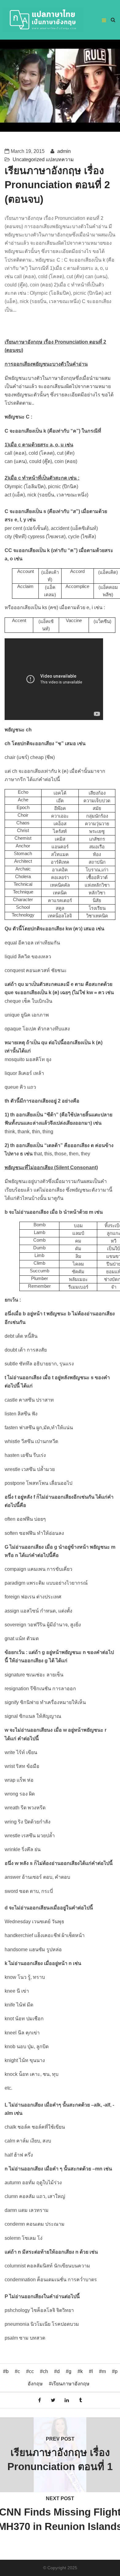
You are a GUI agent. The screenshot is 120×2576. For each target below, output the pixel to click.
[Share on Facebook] (40, 2400)
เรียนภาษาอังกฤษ (71, 2384)
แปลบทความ (60, 160)
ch (45, 2371)
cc (31, 2371)
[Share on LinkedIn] (67, 2400)
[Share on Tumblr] (81, 2400)
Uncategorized (29, 160)
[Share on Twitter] (53, 2400)
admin (63, 151)
